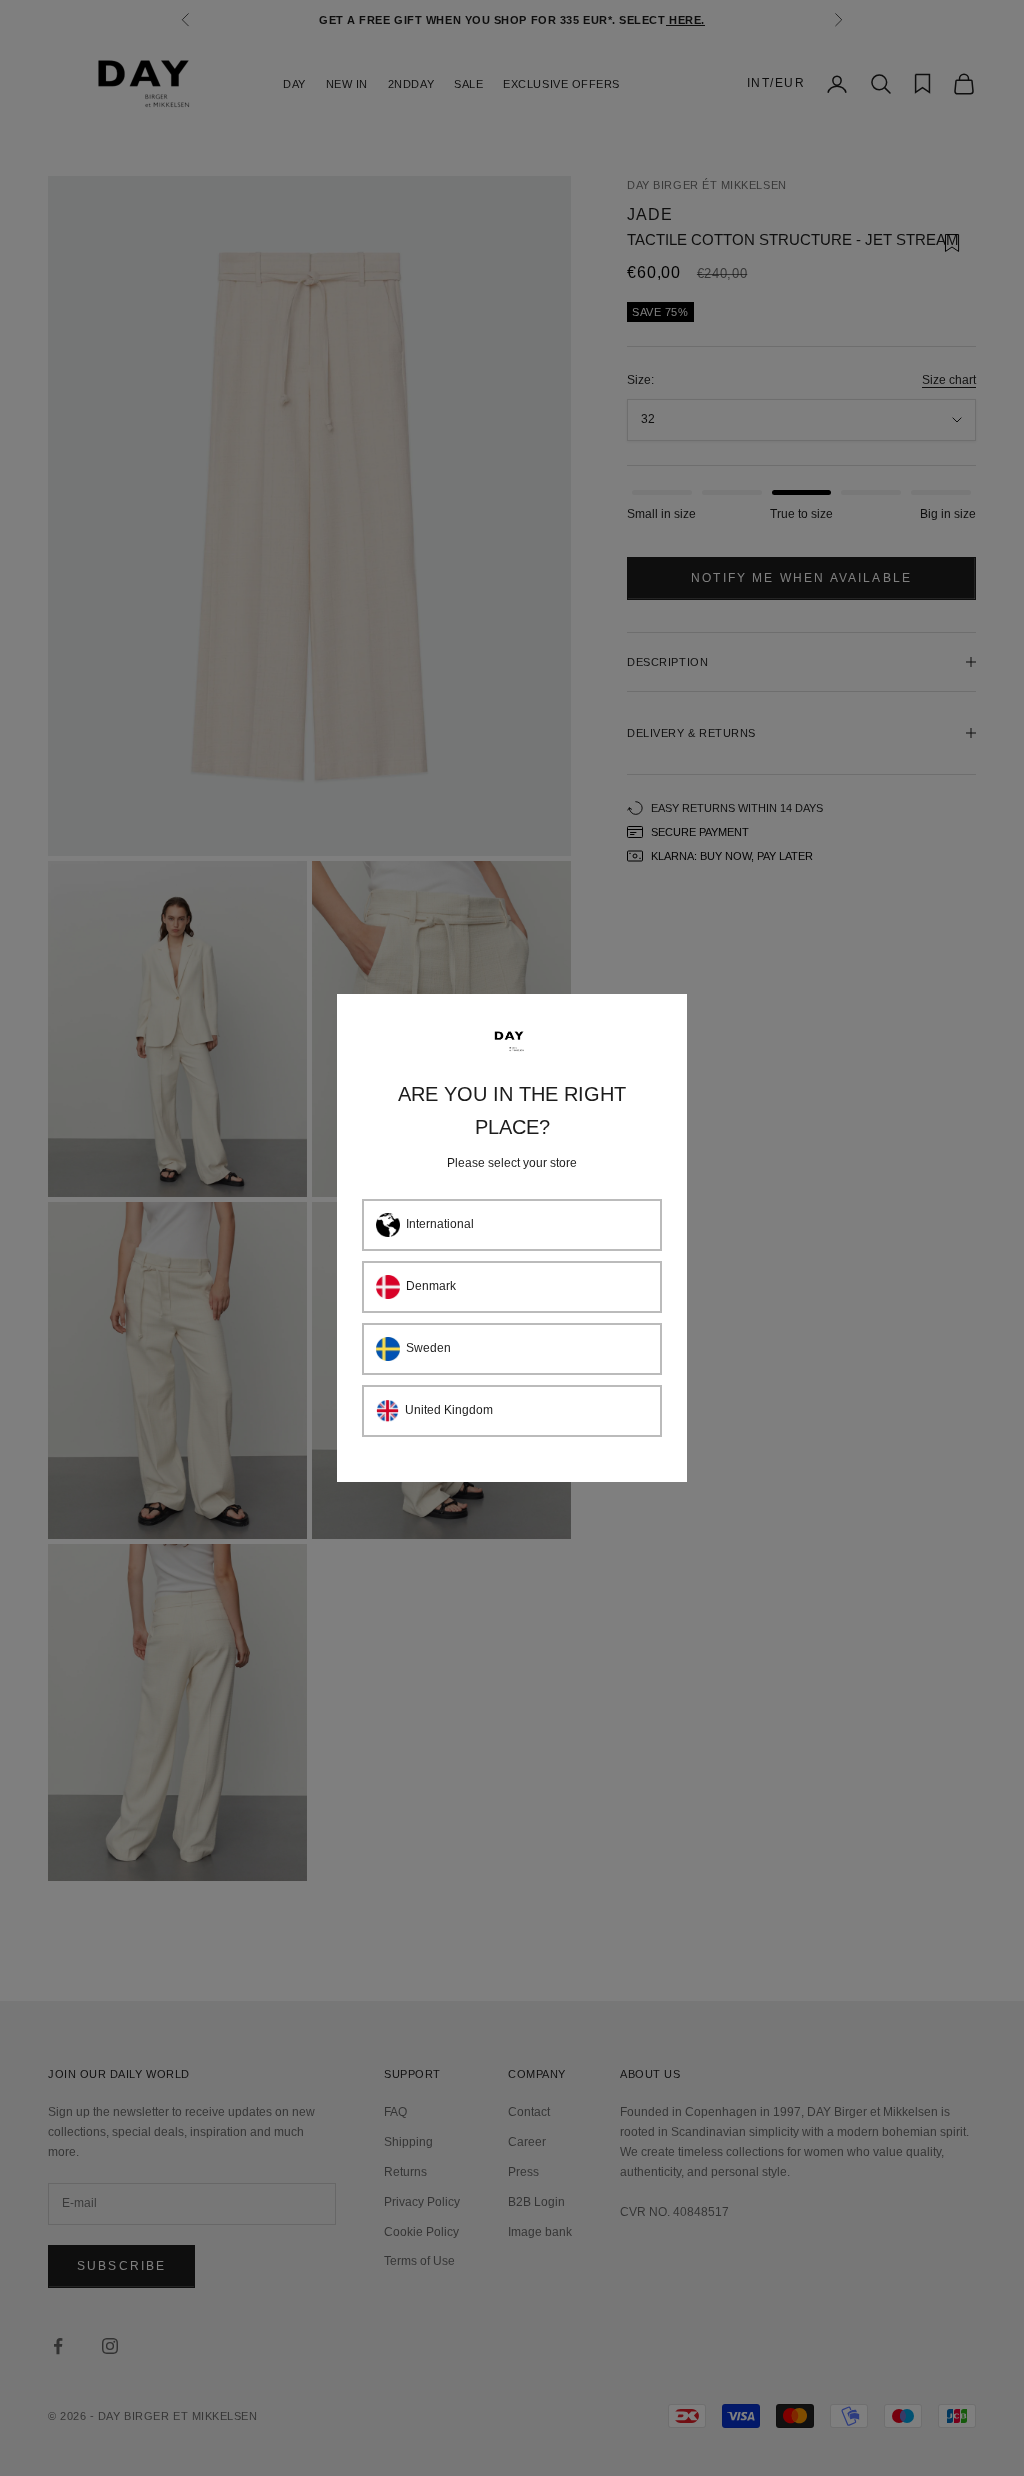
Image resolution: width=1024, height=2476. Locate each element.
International (440, 1224)
